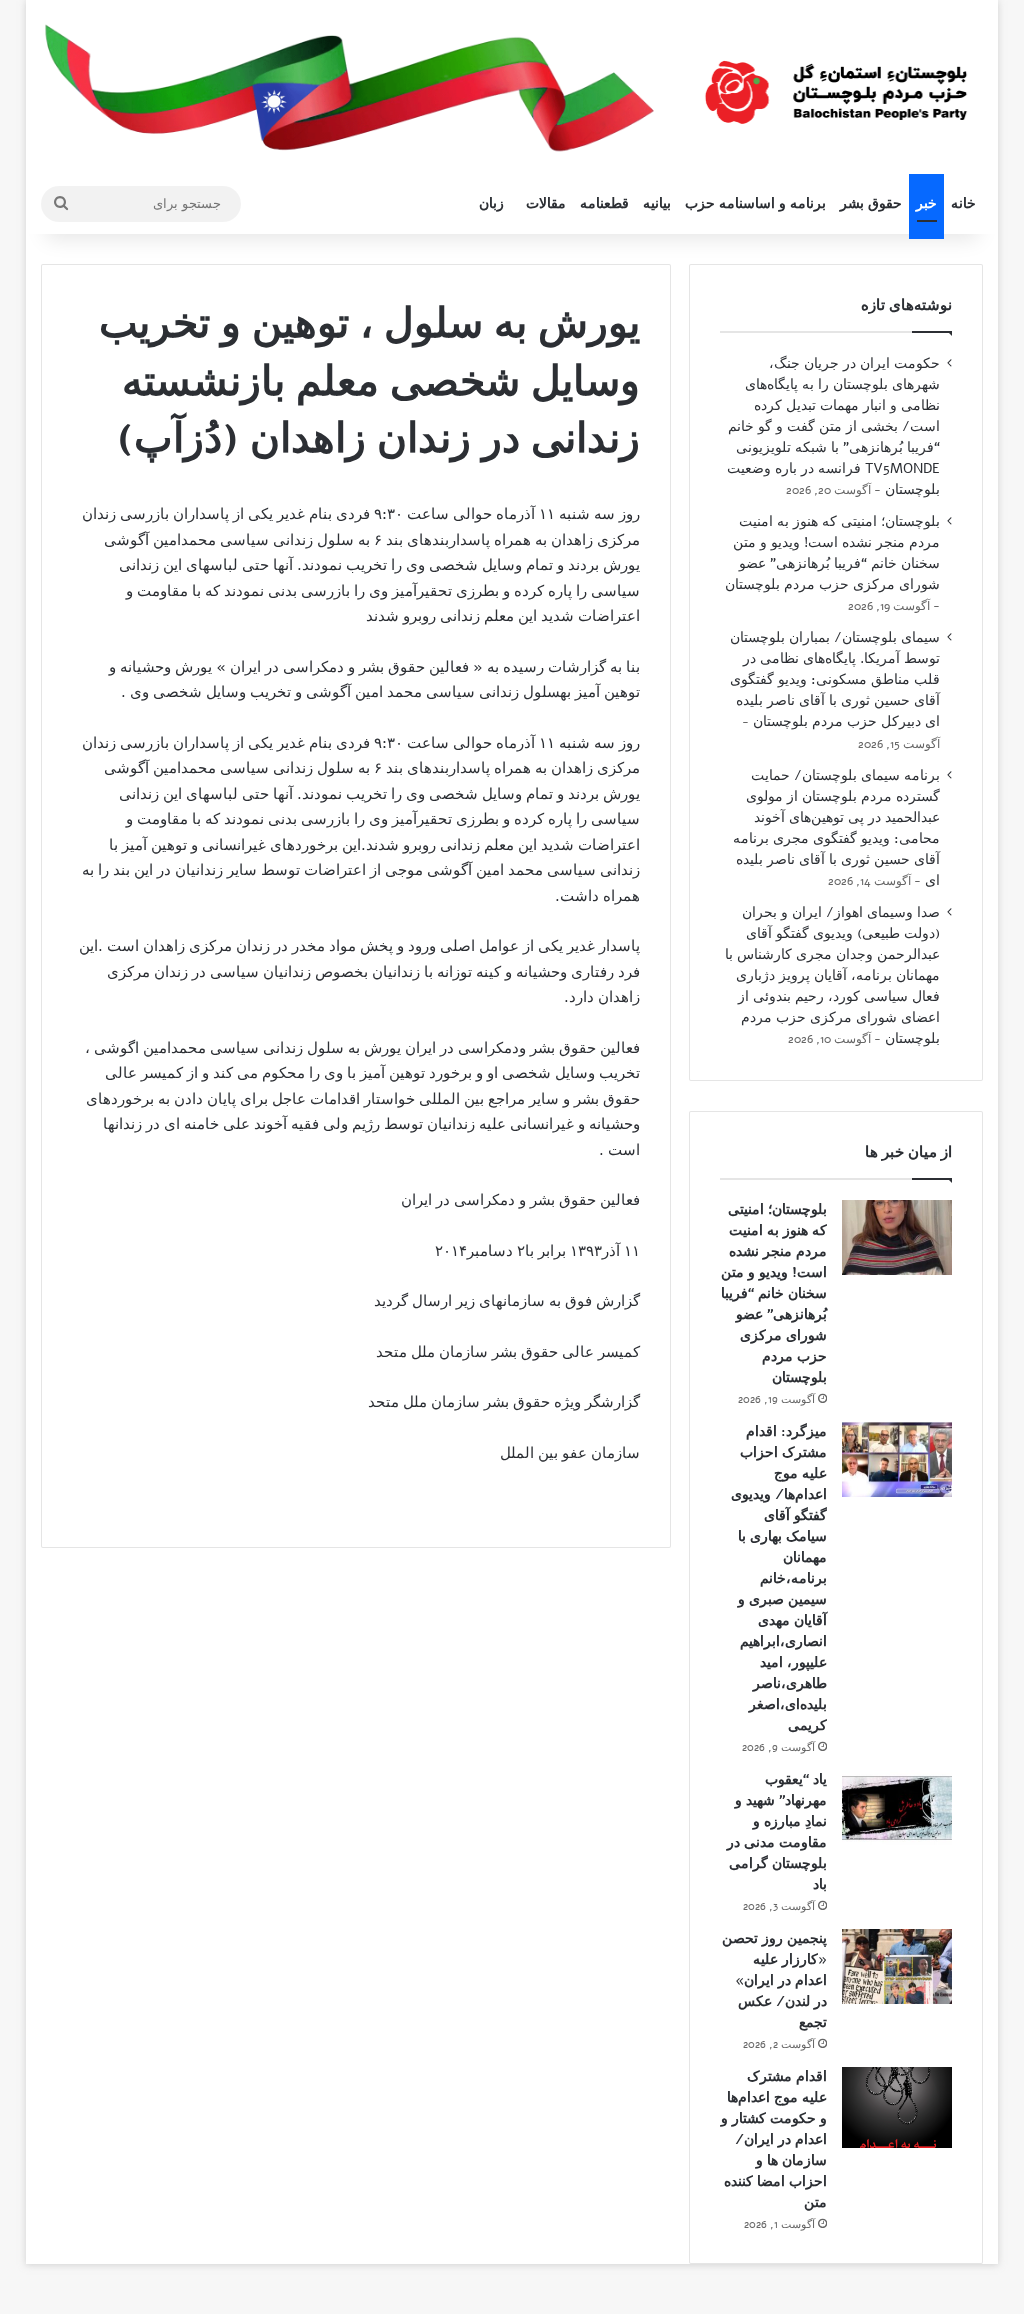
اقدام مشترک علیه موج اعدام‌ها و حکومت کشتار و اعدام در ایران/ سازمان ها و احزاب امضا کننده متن (774, 2139)
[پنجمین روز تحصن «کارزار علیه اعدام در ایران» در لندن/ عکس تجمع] (897, 1966)
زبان (491, 203)
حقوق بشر (871, 203)
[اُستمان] (836, 84)
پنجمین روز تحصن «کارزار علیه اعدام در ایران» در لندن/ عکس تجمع (774, 1980)
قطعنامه (604, 203)
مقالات (546, 203)
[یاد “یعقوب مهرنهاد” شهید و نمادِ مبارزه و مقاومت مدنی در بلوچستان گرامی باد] (897, 1807)
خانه (963, 203)
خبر (926, 203)
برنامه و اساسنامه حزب (755, 203)
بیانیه (657, 203)
